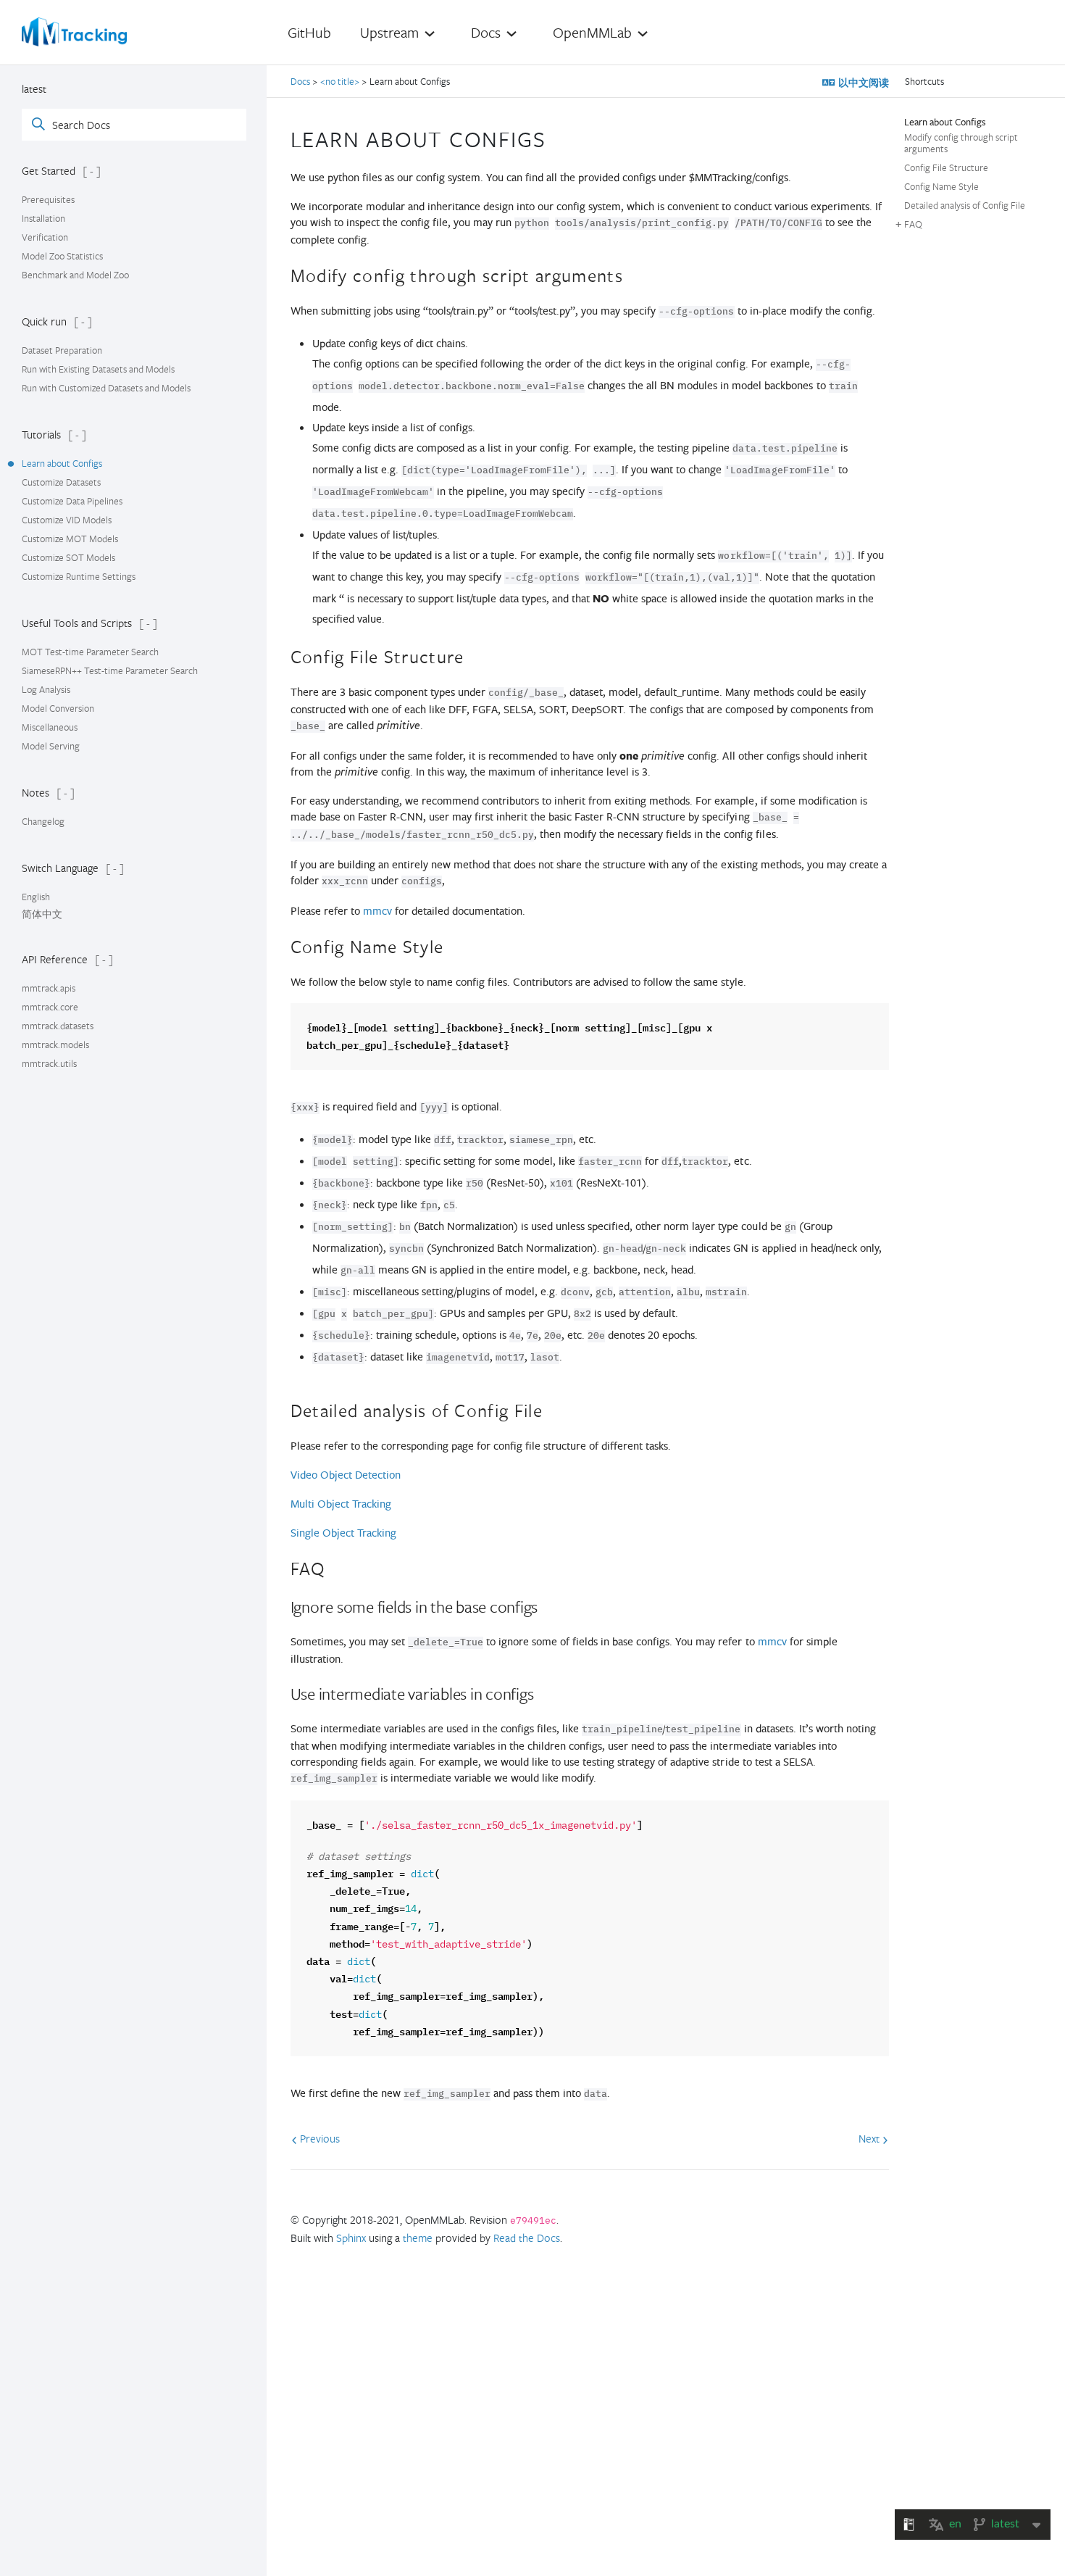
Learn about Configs (62, 463)
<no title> (340, 81)
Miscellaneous (50, 727)
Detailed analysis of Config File (965, 205)
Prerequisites (48, 199)
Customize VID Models (67, 520)
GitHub (309, 32)
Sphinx (351, 2238)
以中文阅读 (862, 83)
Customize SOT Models (68, 557)
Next (870, 2138)
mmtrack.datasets (58, 1026)
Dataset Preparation (62, 350)
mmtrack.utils (49, 1063)
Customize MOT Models (70, 539)
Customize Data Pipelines (72, 501)
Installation (43, 218)
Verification (45, 237)
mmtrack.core (50, 1007)
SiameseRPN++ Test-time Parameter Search (110, 670)
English (36, 897)
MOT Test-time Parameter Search (90, 652)
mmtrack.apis (49, 988)
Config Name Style (941, 186)
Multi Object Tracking (341, 1504)
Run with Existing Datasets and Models (98, 369)
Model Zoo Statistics (62, 256)
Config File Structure (946, 167)
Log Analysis (46, 689)
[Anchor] (558, 137)
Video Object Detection (346, 1475)
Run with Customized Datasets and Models (106, 388)
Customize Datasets (61, 482)
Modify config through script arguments (961, 143)
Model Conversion (58, 708)
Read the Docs (527, 2238)
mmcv (377, 911)
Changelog (43, 821)
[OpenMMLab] (74, 32)
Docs (301, 81)
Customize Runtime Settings (79, 576)
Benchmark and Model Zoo (75, 275)
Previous (318, 2138)
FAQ (913, 224)
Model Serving (51, 746)
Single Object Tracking (343, 1533)
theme (418, 2238)
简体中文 (42, 914)
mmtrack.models (55, 1044)
